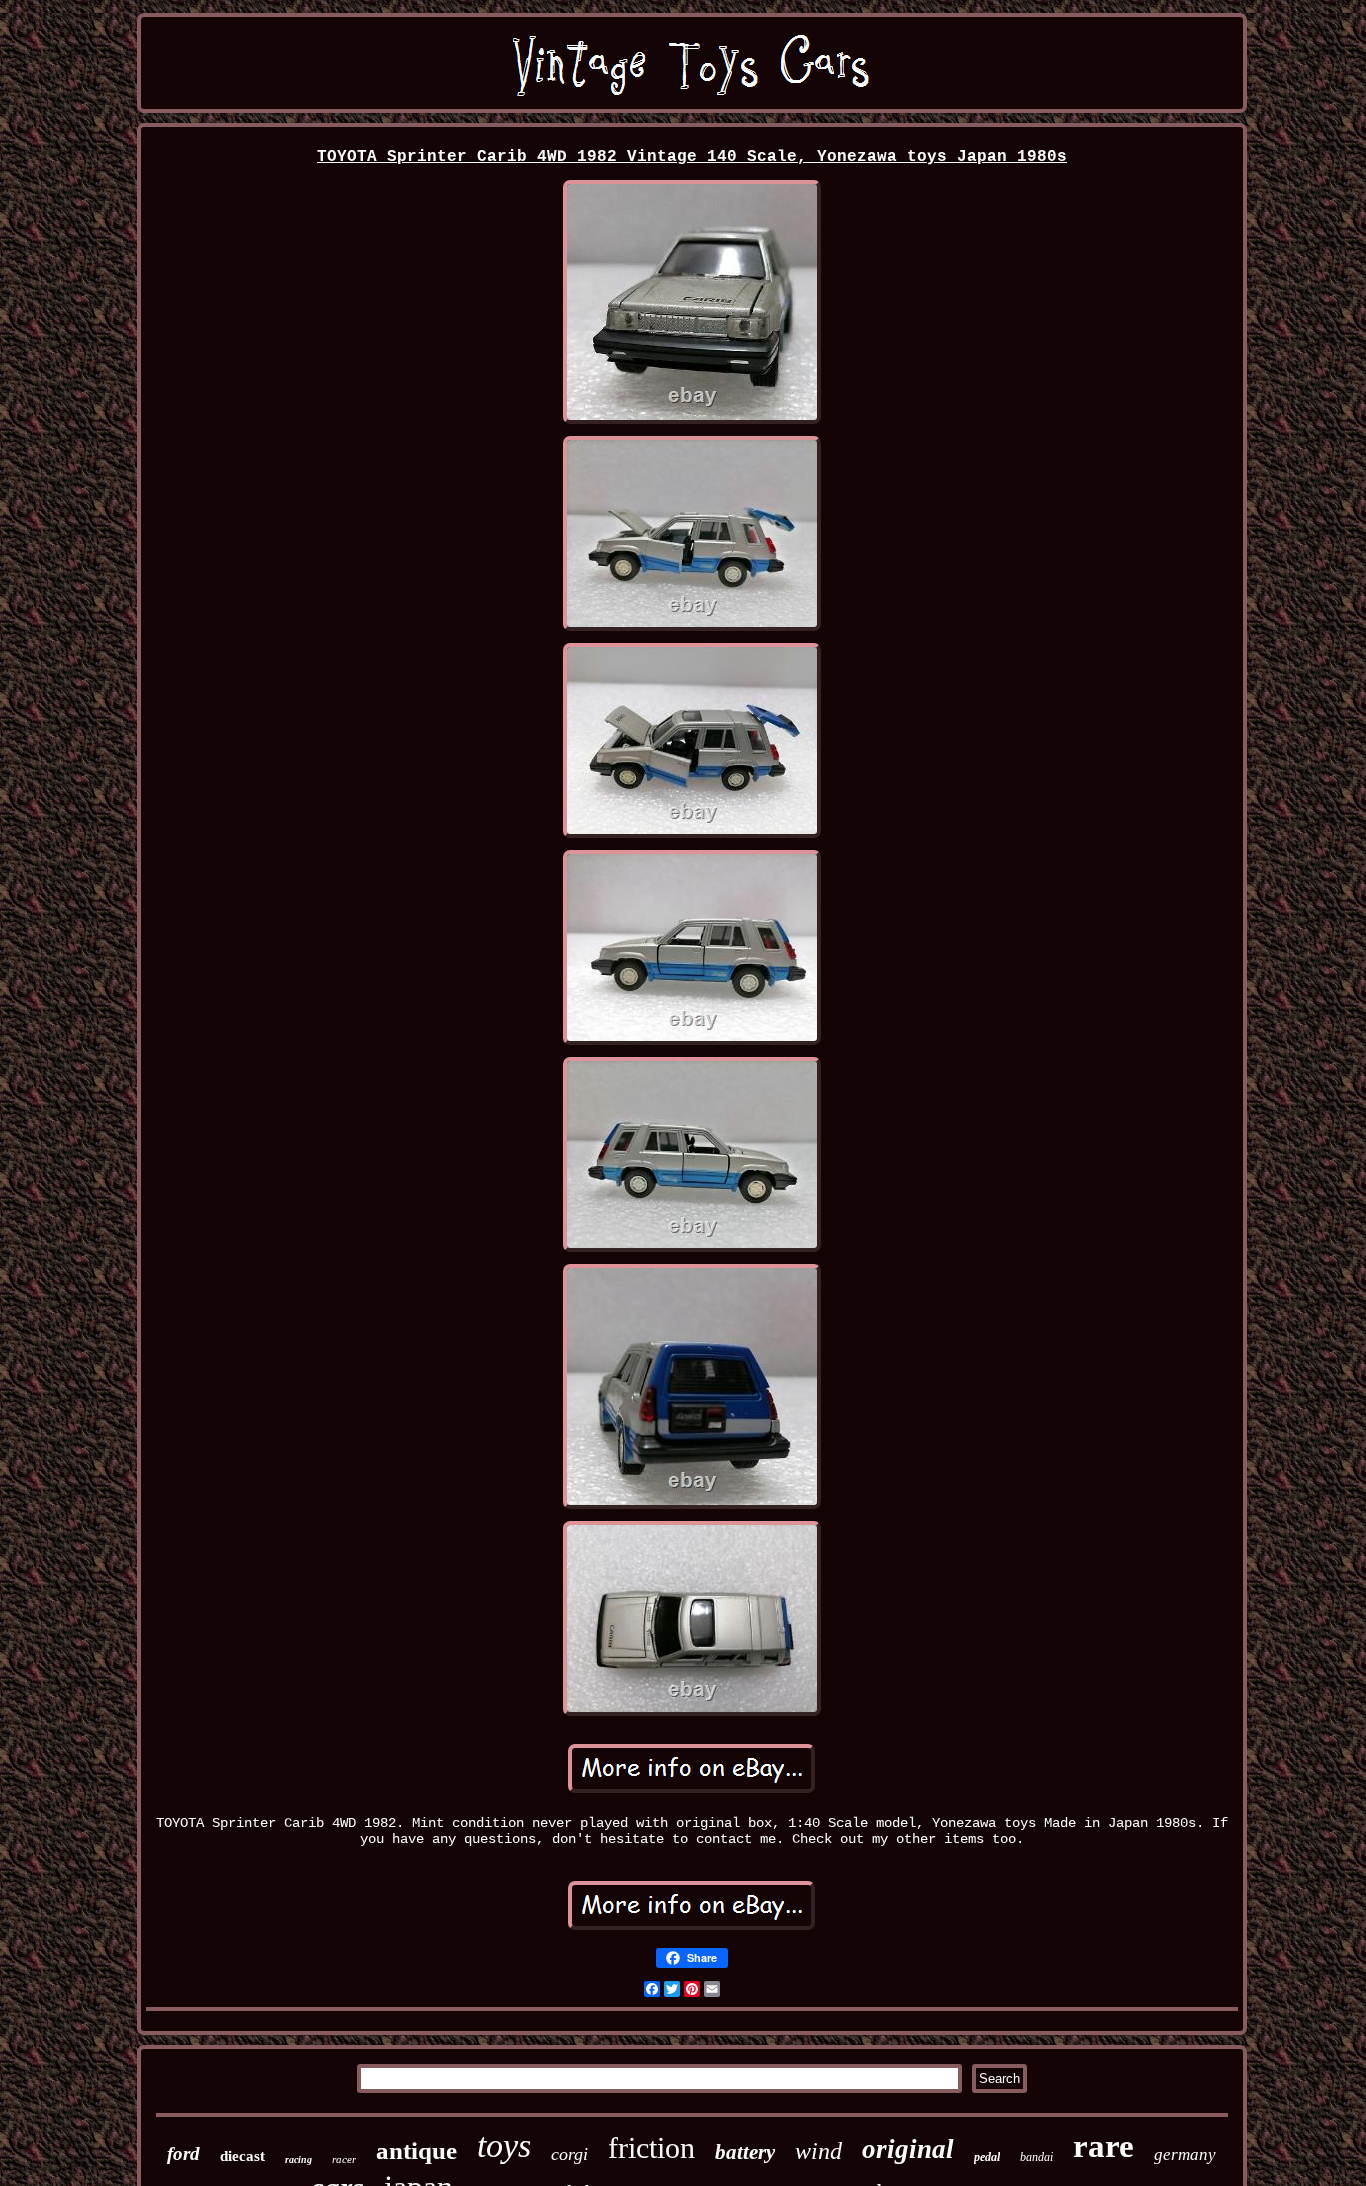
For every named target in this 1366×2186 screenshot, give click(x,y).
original (908, 2149)
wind (818, 2151)
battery (745, 2152)
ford (183, 2153)
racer (344, 2159)
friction (651, 2147)
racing (298, 2159)
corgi (569, 2154)
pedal (987, 2157)
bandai (1036, 2157)
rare (1103, 2146)
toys (504, 2145)
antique (416, 2150)
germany (1185, 2154)
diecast (242, 2156)
